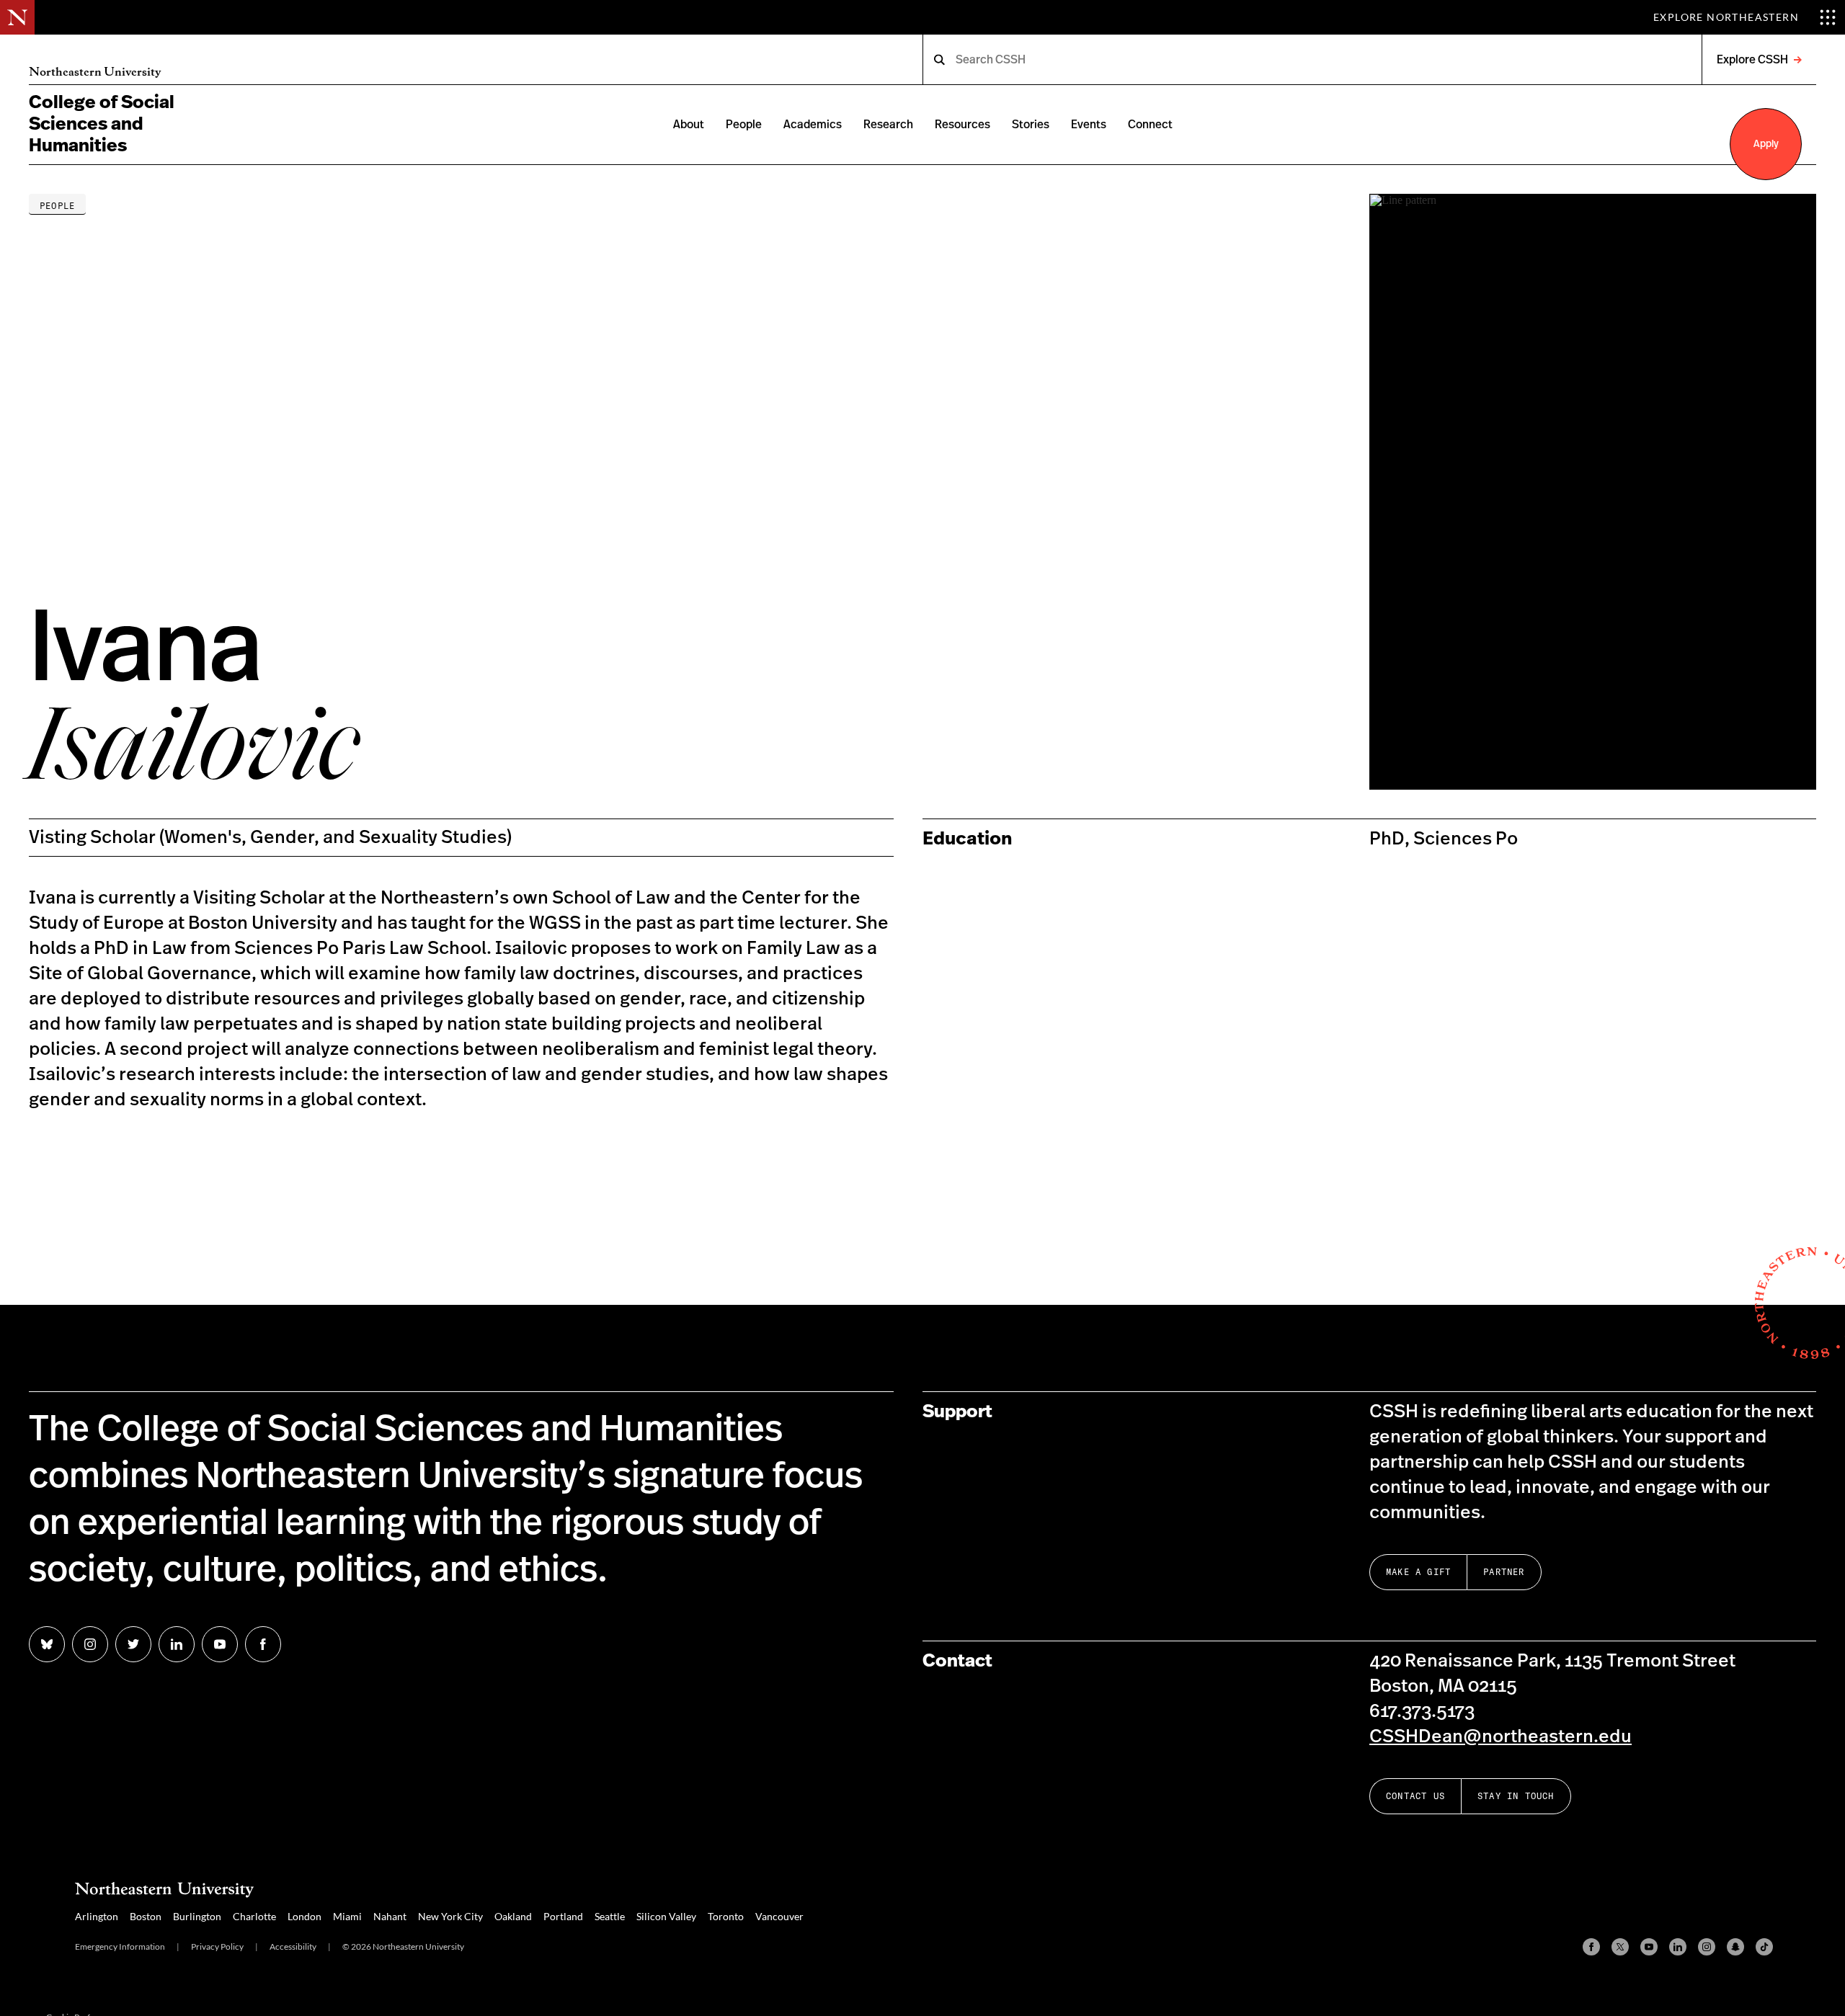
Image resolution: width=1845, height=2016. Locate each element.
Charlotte (254, 1916)
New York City (450, 1916)
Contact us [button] (1415, 1796)
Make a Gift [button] (1418, 1572)
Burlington (197, 1916)
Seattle (610, 1916)
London (304, 1916)
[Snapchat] (1735, 1947)
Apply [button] (1766, 144)
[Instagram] (1707, 1947)
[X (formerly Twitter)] (1620, 1947)
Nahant (390, 1916)
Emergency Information (120, 1946)
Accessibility (293, 1946)
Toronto (726, 1916)
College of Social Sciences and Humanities (102, 124)
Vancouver (779, 1916)
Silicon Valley (666, 1916)
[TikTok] (1764, 1947)
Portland (563, 1916)
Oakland (513, 1916)
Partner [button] (1504, 1572)
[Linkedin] (1678, 1947)
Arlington (97, 1916)
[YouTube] (1649, 1947)
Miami (347, 1916)
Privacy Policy (217, 1946)
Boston (146, 1916)
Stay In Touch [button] (1516, 1796)
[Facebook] (1591, 1947)
